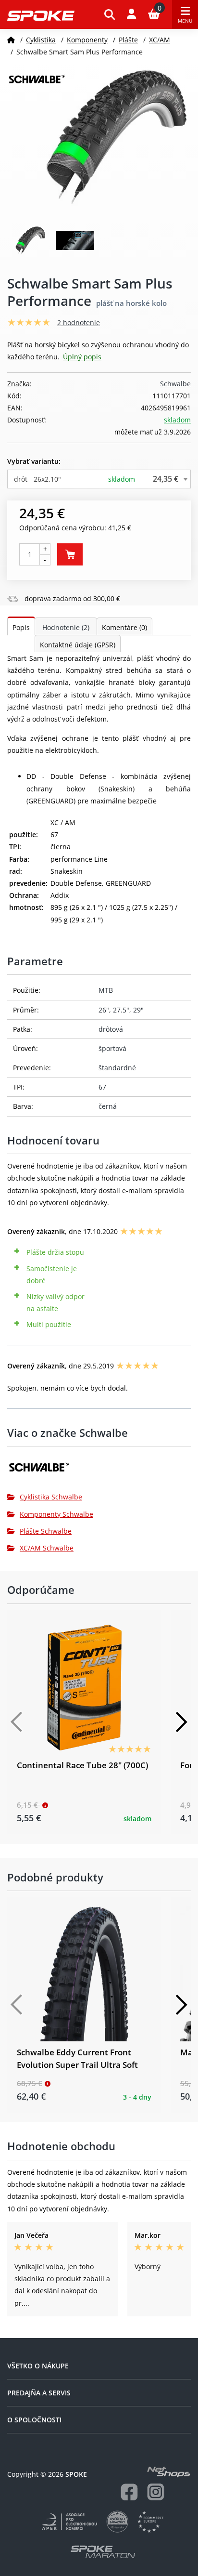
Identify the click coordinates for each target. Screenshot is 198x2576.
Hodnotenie (66, 627)
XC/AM (160, 40)
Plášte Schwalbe (46, 1531)
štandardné (117, 1068)
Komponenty (87, 40)
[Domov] (11, 40)
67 (102, 1087)
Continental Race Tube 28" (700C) (82, 1765)
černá (108, 1106)
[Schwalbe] (99, 1470)
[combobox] (99, 479)
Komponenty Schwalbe (56, 1514)
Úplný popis (82, 357)
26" (104, 1010)
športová (112, 1048)
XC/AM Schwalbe (47, 1548)
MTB (106, 990)
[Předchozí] (17, 1722)
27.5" (121, 1010)
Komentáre (124, 627)
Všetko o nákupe (38, 2366)
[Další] (181, 1722)
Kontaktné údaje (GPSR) (78, 645)
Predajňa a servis (39, 2393)
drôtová (111, 1029)
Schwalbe (175, 384)
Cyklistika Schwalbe (51, 1497)
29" (138, 1010)
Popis (21, 627)
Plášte (128, 40)
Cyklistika (41, 40)
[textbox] (99, 479)
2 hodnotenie (79, 322)
